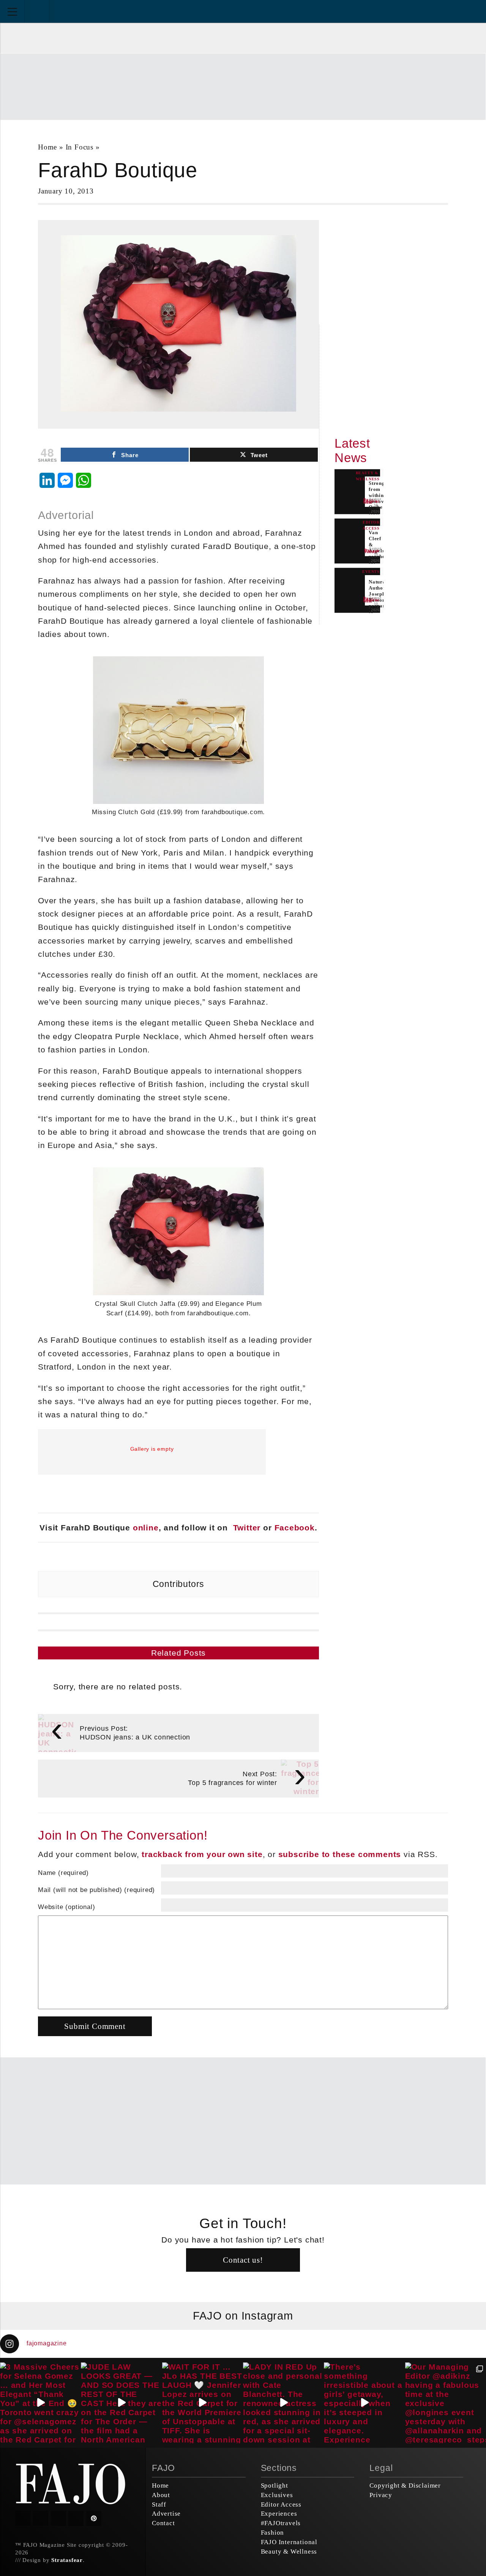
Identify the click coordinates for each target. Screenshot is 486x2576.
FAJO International (289, 2542)
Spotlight (275, 2486)
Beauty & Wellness (289, 2552)
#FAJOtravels (281, 2523)
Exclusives (277, 2495)
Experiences (279, 2514)
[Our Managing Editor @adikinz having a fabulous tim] (446, 2403)
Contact (163, 2523)
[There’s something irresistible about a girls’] (364, 2403)
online (146, 1528)
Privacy (381, 2495)
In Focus (80, 147)
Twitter (247, 1528)
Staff (159, 2504)
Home (47, 147)
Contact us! (243, 2260)
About (161, 2495)
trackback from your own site (202, 1854)
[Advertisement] (243, 86)
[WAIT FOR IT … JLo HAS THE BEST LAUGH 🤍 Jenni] (203, 2403)
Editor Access (281, 2504)
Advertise (166, 2514)
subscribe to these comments (340, 1854)
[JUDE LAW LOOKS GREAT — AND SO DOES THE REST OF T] (121, 2403)
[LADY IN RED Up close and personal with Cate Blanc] (283, 2403)
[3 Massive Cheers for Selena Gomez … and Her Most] (40, 2403)
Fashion (273, 2533)
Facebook (295, 1528)
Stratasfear (67, 2560)
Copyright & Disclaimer (405, 2486)
